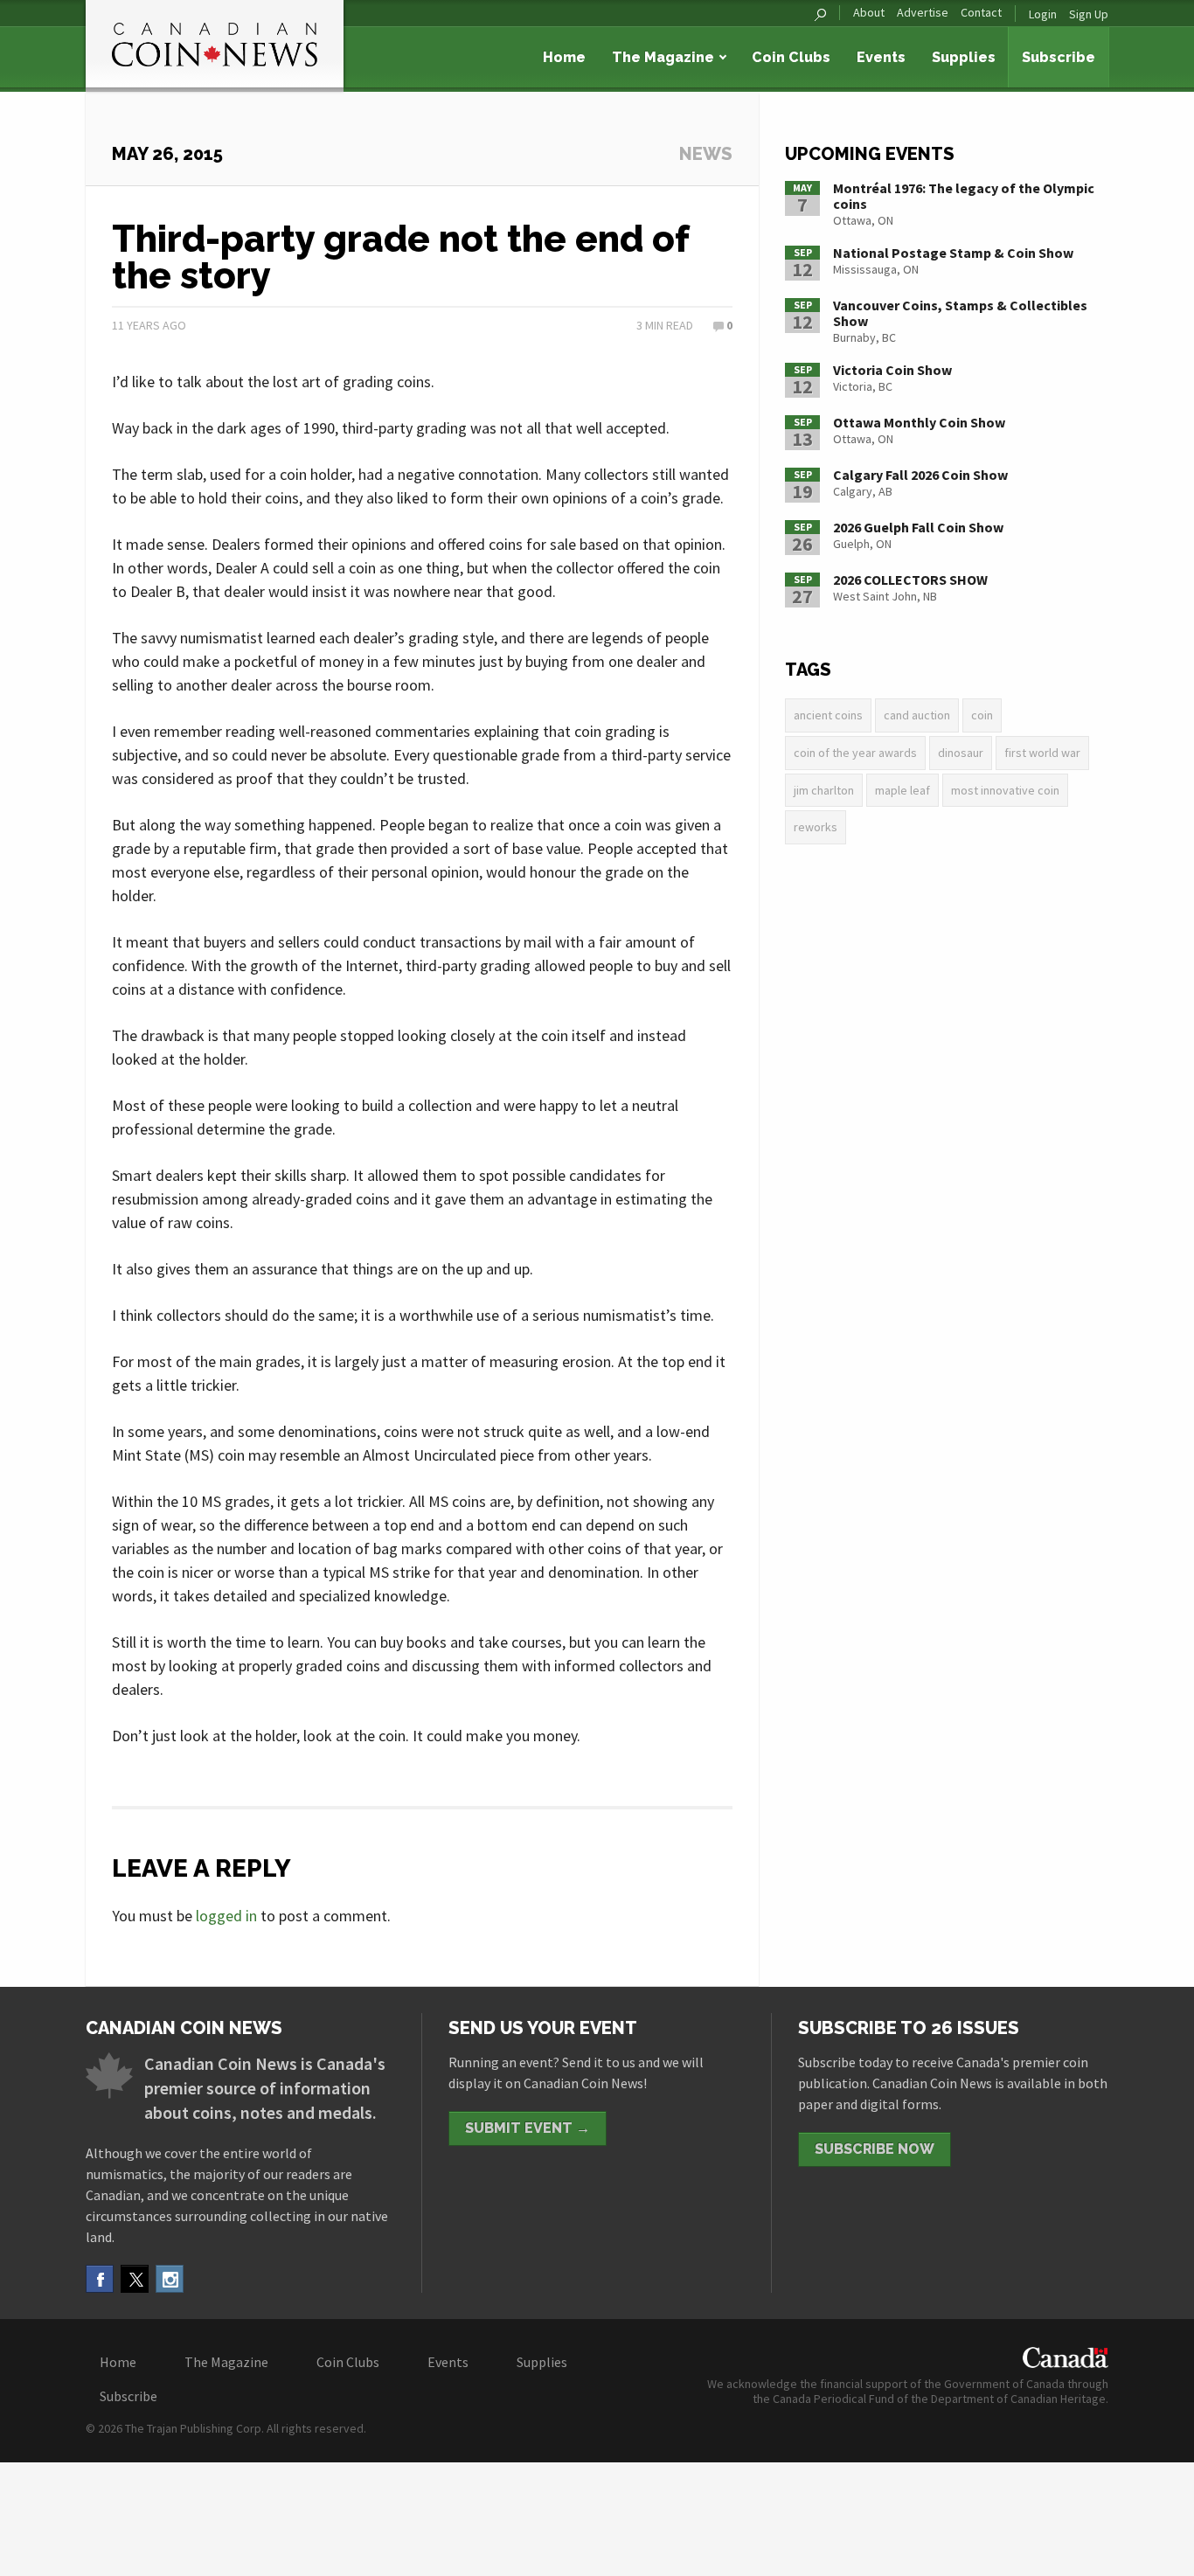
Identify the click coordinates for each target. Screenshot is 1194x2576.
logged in (226, 1916)
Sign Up (1089, 14)
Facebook (100, 2279)
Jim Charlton (824, 790)
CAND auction (917, 715)
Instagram (170, 2279)
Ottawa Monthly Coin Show (919, 422)
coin (982, 715)
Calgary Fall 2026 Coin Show (920, 475)
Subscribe (1059, 57)
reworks (816, 827)
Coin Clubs (791, 57)
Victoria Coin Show (892, 370)
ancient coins (828, 715)
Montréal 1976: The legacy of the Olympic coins (964, 196)
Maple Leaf (902, 790)
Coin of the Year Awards (855, 753)
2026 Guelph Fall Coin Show (918, 527)
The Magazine (663, 57)
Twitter (135, 2279)
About (869, 13)
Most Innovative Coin (1005, 790)
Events (881, 57)
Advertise (923, 13)
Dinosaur (961, 753)
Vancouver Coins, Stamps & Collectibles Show (960, 313)
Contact (981, 13)
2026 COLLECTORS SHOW (910, 580)
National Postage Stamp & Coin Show (953, 253)
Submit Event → (528, 2128)
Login (1043, 14)
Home (564, 57)
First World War (1042, 753)
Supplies (964, 57)
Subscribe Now (875, 2149)
